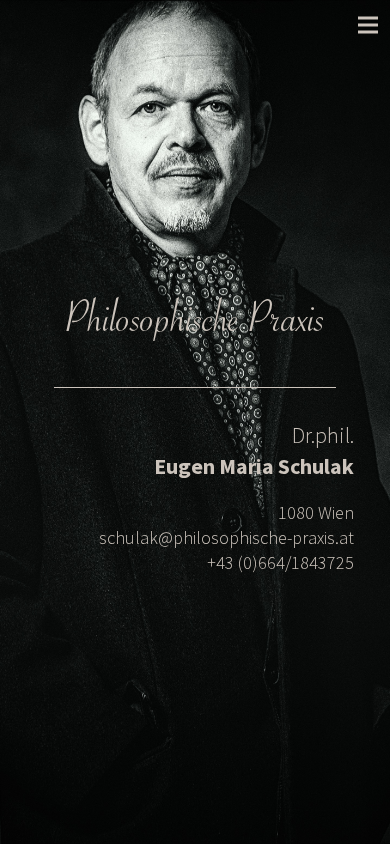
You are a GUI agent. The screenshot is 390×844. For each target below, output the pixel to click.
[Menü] (367, 25)
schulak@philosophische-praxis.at (226, 537)
